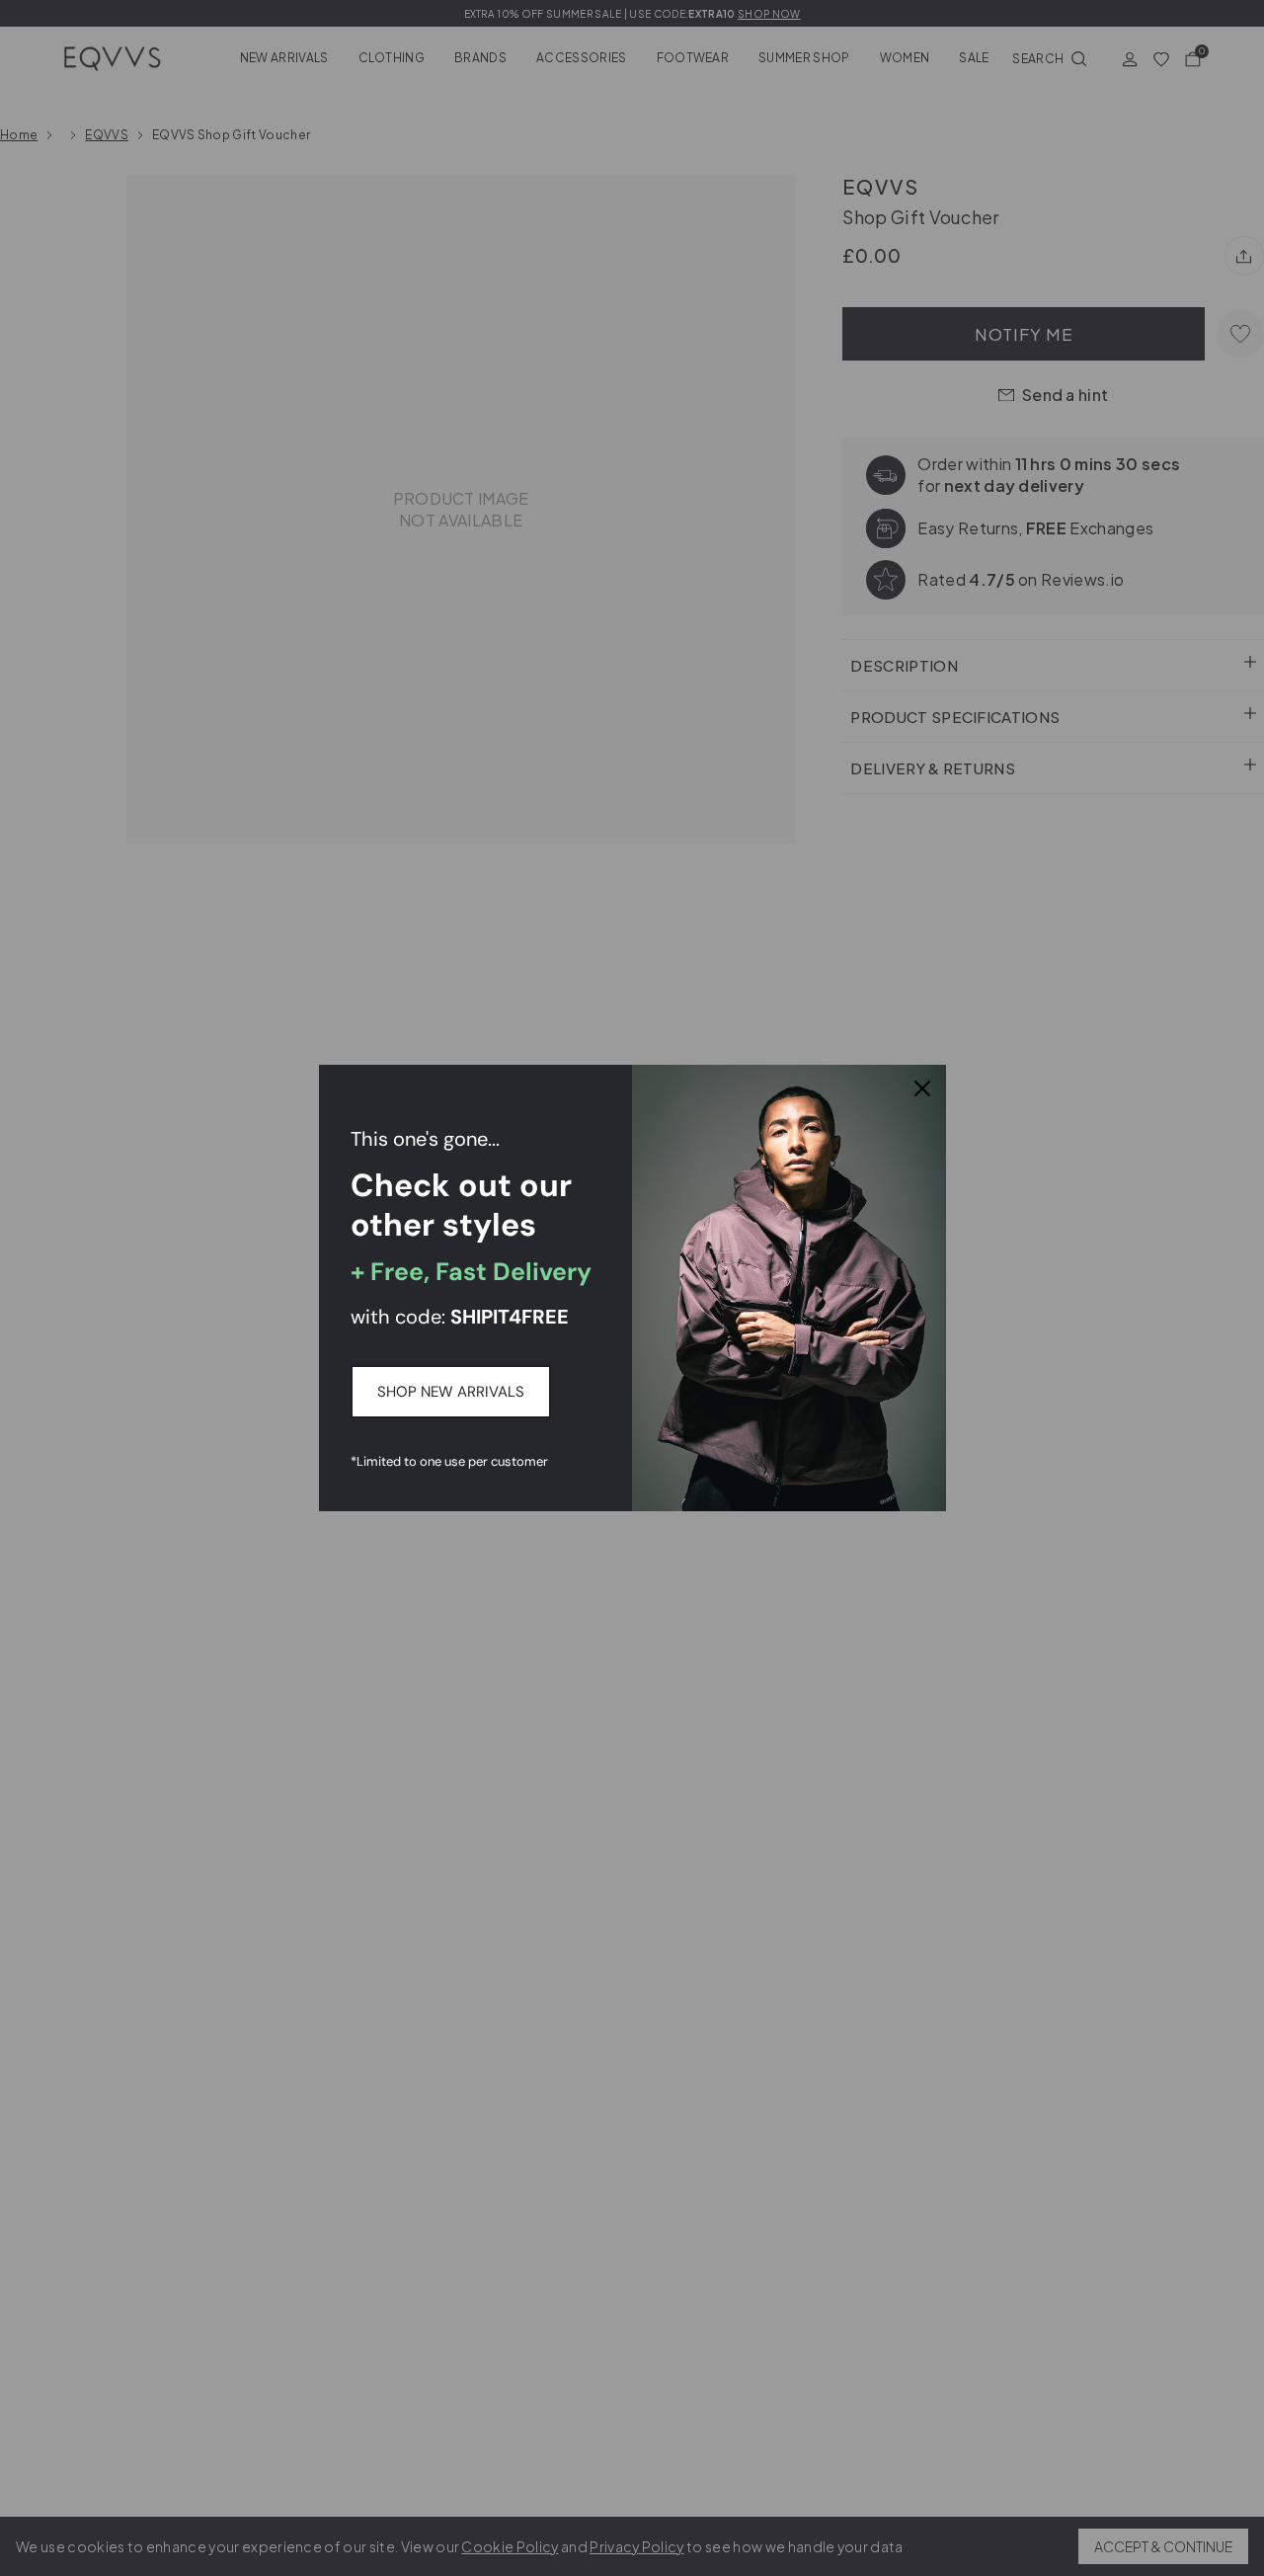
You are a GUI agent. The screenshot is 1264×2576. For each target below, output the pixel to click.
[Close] (922, 1088)
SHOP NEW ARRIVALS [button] (451, 1392)
